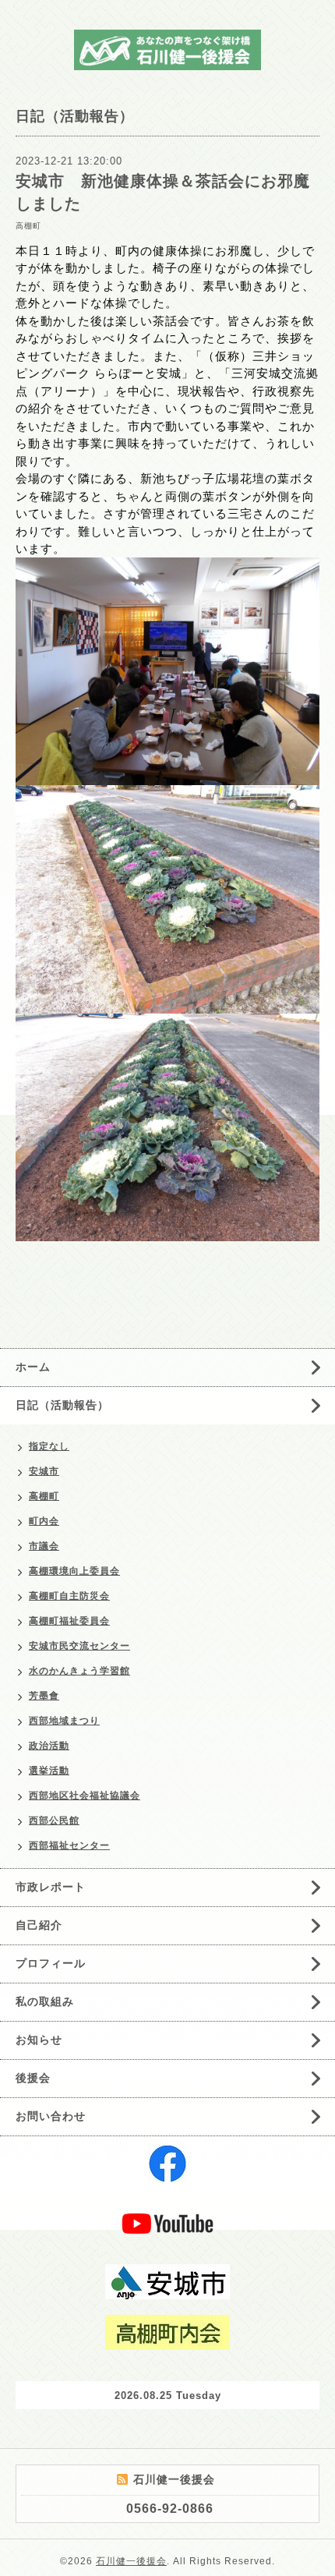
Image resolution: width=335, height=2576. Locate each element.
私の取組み (45, 2001)
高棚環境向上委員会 (74, 1571)
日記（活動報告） (62, 1405)
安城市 (44, 1471)
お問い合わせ (51, 2116)
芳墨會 (44, 1696)
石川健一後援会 (131, 2561)
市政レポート (51, 1887)
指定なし (49, 1446)
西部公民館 (54, 1821)
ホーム (33, 1367)
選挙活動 (49, 1771)
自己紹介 (39, 1925)
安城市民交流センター (79, 1646)
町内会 (44, 1521)
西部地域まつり (64, 1721)
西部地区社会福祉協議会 (85, 1796)
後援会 (33, 2078)
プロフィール (51, 1963)
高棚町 (28, 226)
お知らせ (39, 2040)
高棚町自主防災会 (69, 1596)
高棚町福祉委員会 (69, 1621)
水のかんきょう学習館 (79, 1671)
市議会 (44, 1546)
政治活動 (49, 1746)
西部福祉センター (69, 1845)
